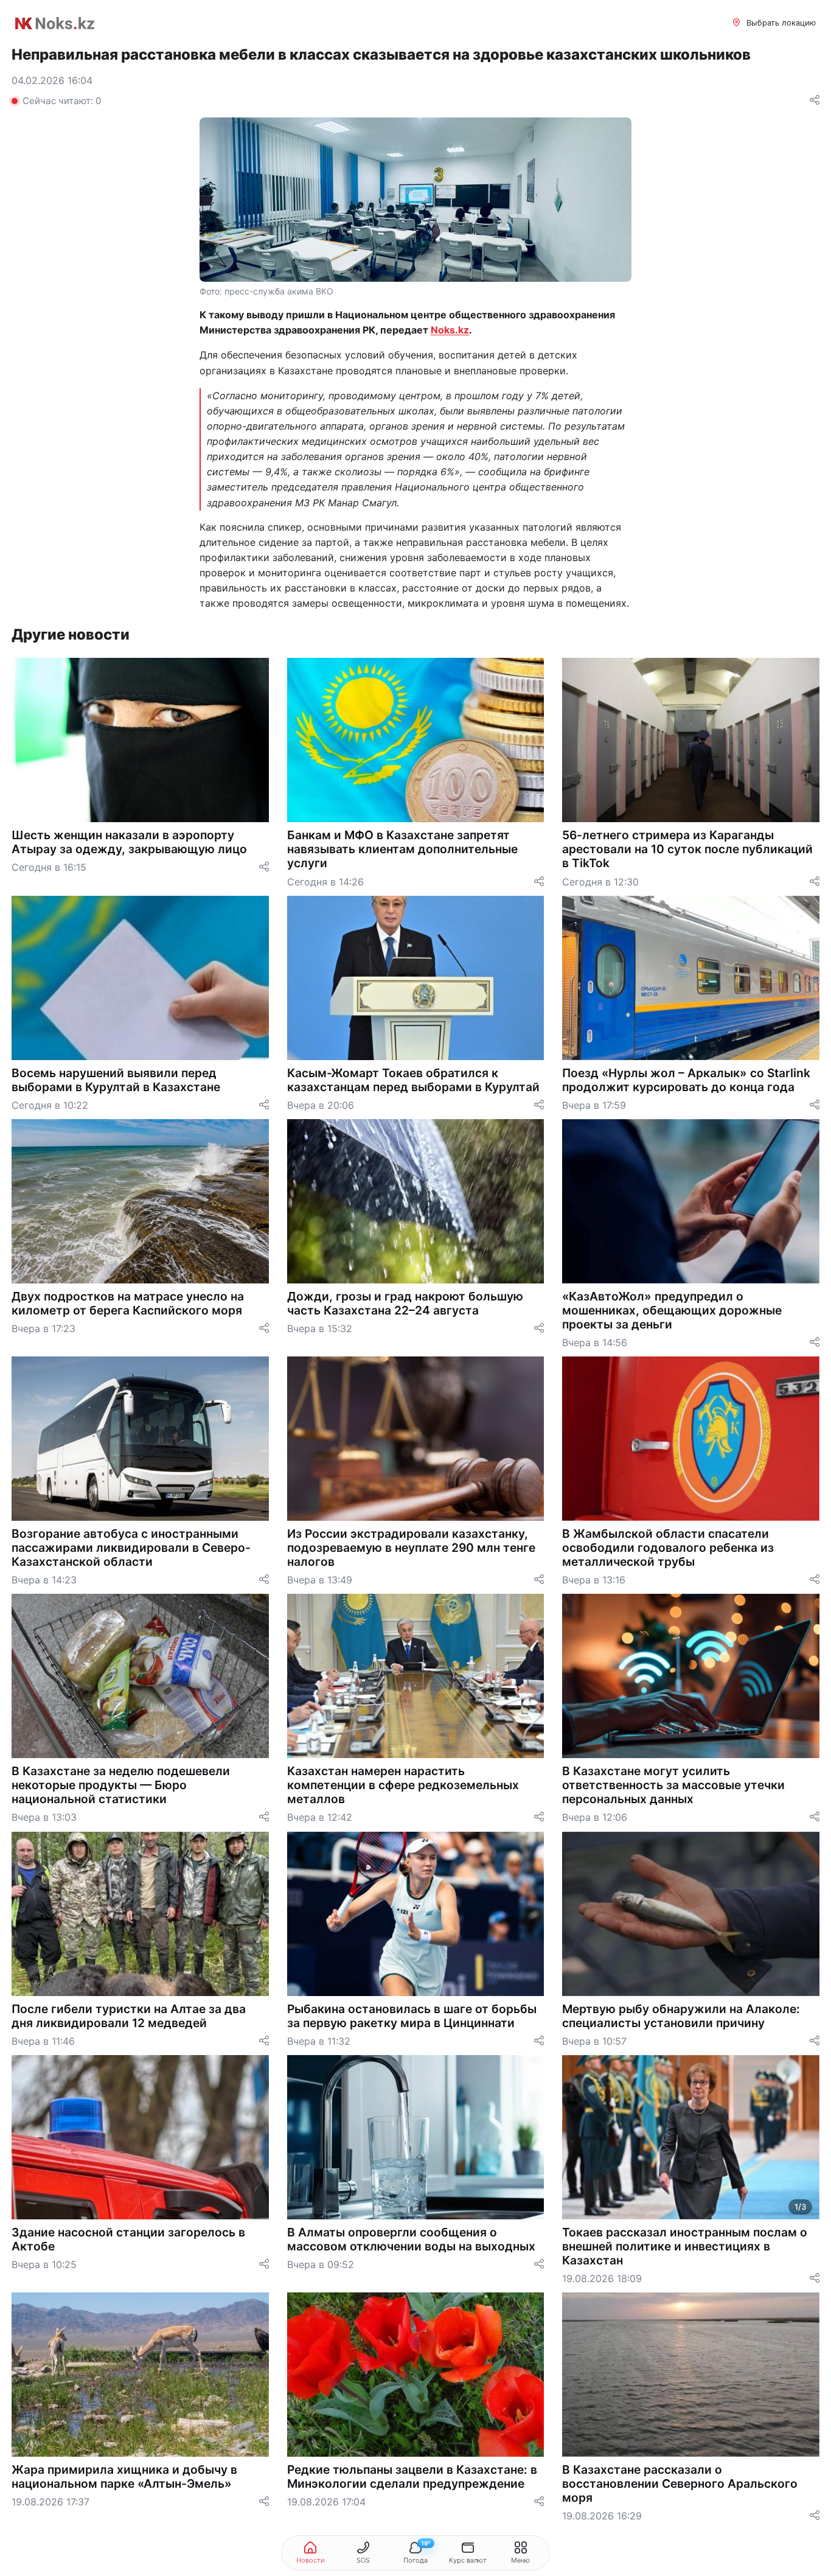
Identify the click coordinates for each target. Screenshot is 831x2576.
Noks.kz (450, 330)
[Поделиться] (815, 101)
